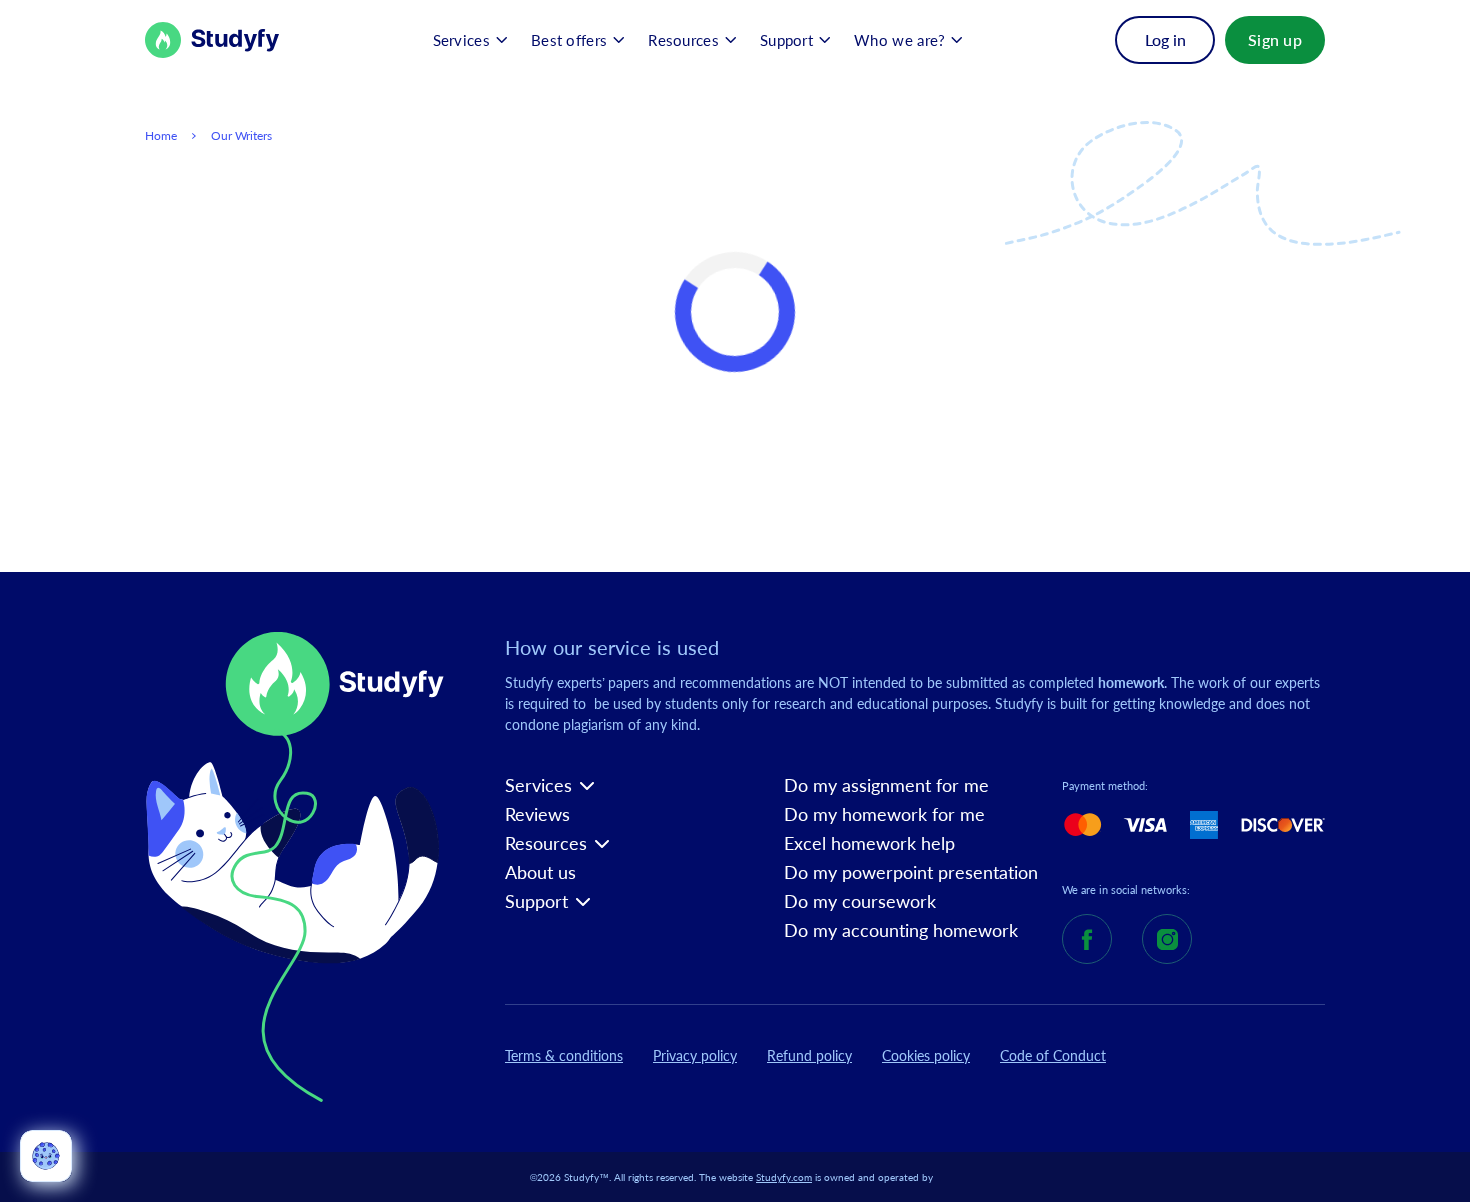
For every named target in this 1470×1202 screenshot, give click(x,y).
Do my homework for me (884, 814)
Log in (1165, 39)
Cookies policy (926, 1055)
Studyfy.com (784, 1177)
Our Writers (241, 135)
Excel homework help (869, 843)
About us (540, 872)
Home (161, 135)
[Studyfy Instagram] (1167, 939)
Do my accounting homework (901, 930)
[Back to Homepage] (212, 40)
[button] (470, 40)
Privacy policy (695, 1055)
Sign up (1275, 39)
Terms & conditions (564, 1055)
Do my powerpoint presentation (911, 872)
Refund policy (809, 1055)
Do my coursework (860, 901)
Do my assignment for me (886, 785)
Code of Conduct (1053, 1055)
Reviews (537, 814)
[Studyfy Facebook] (1087, 939)
